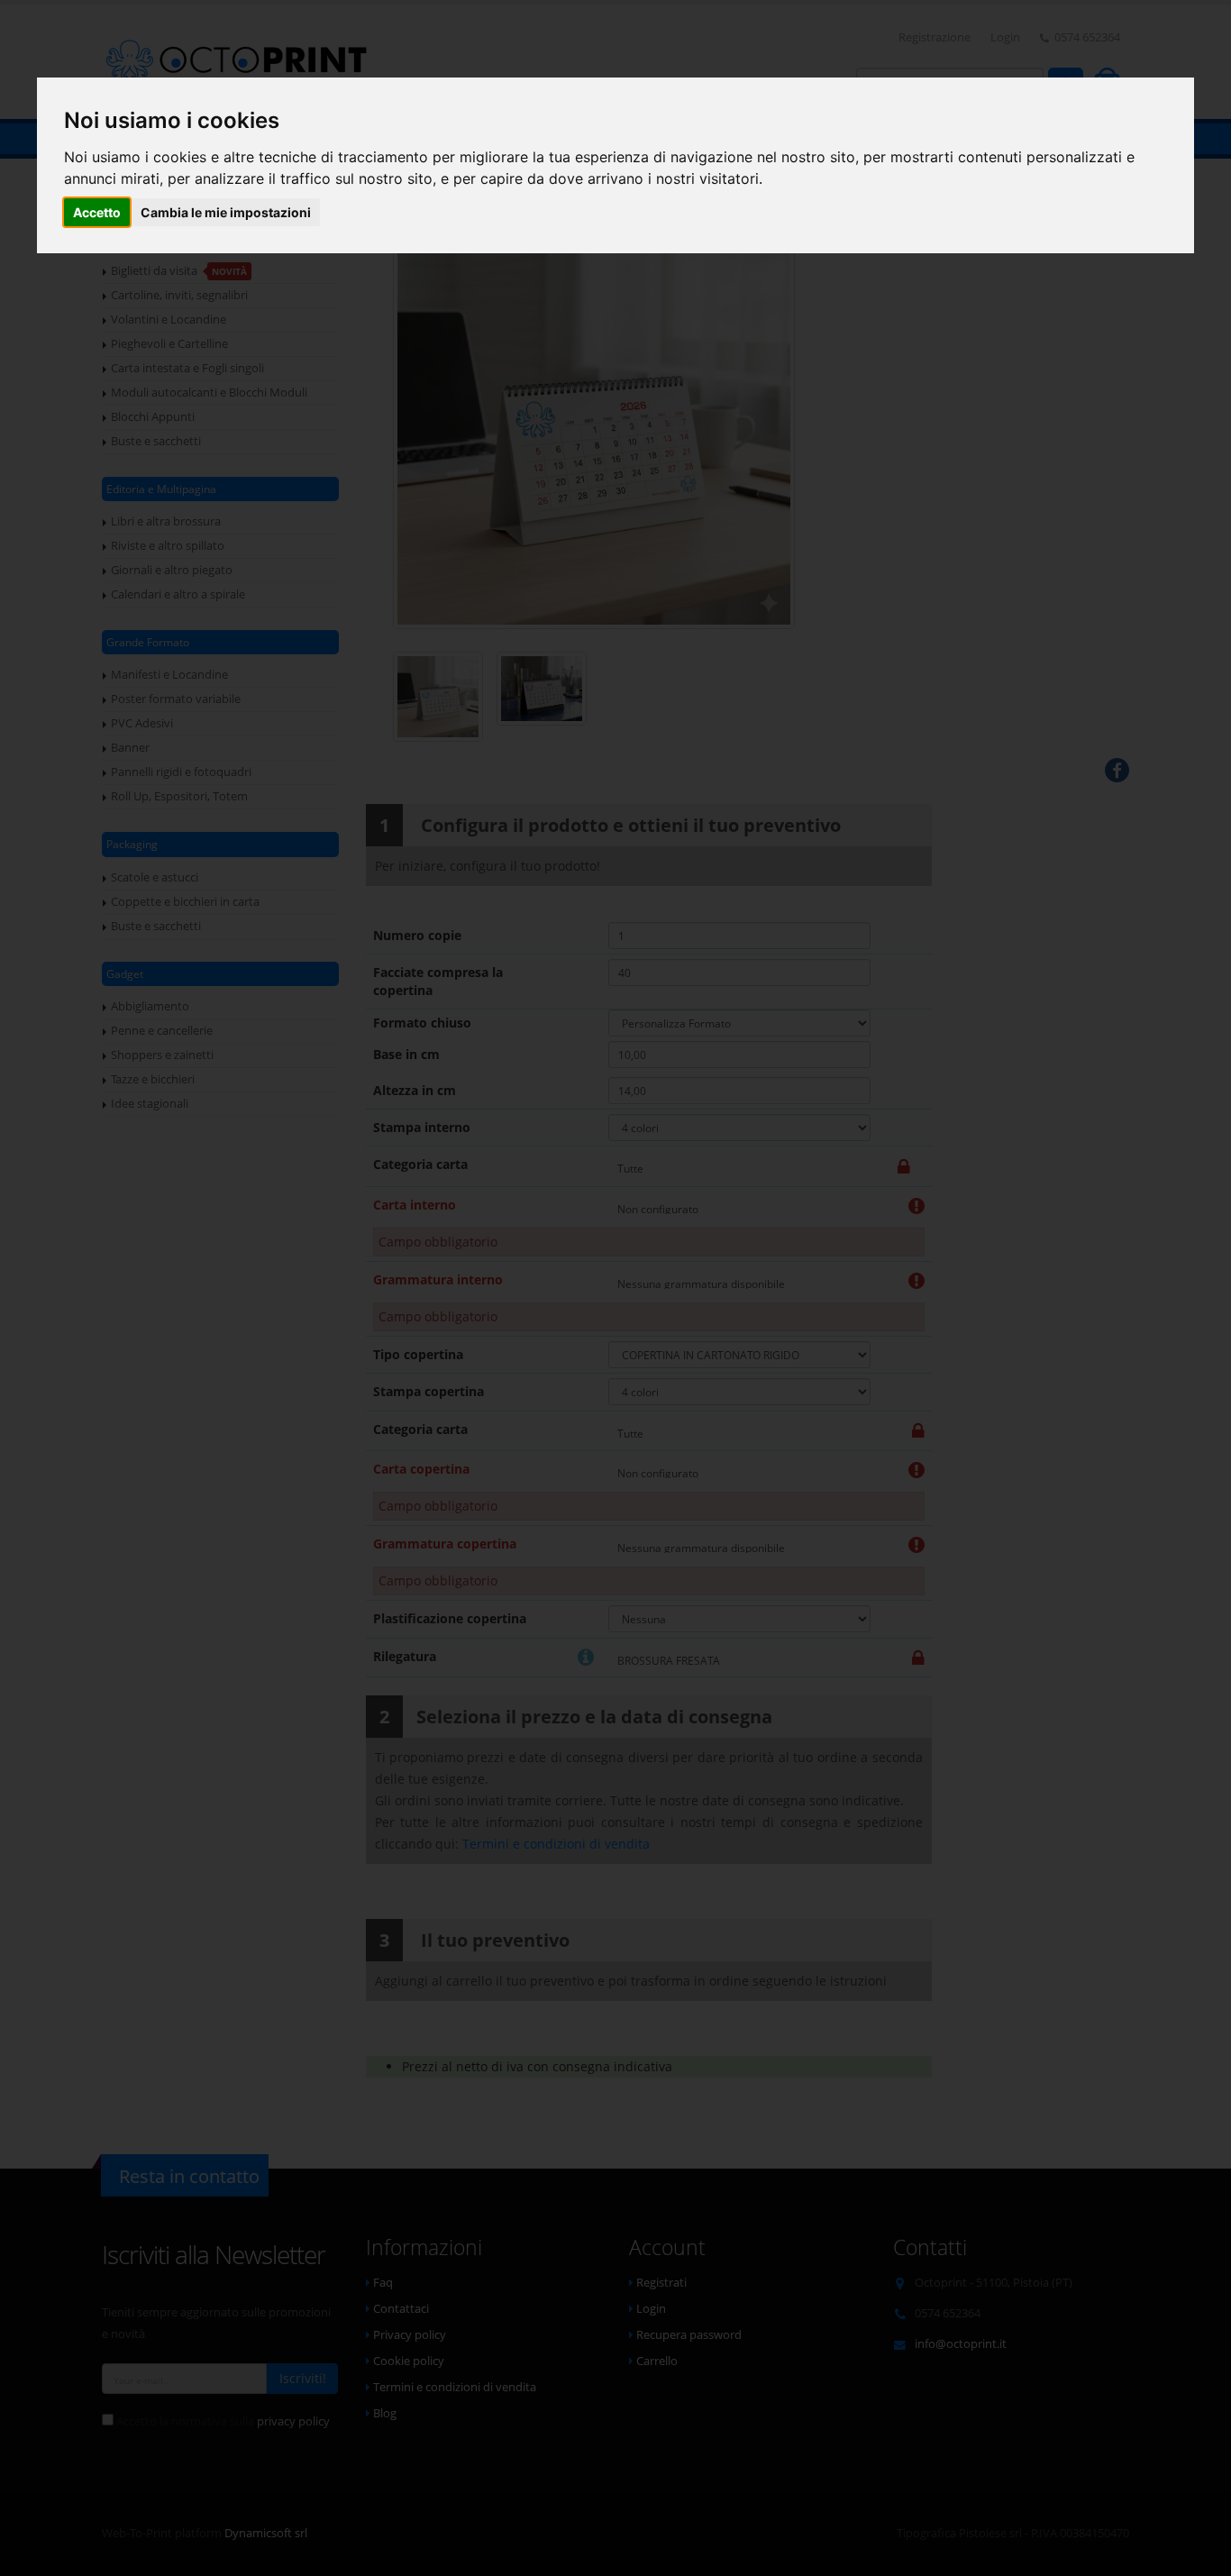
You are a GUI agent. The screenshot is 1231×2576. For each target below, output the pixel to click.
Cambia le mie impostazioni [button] (226, 212)
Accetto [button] (97, 212)
